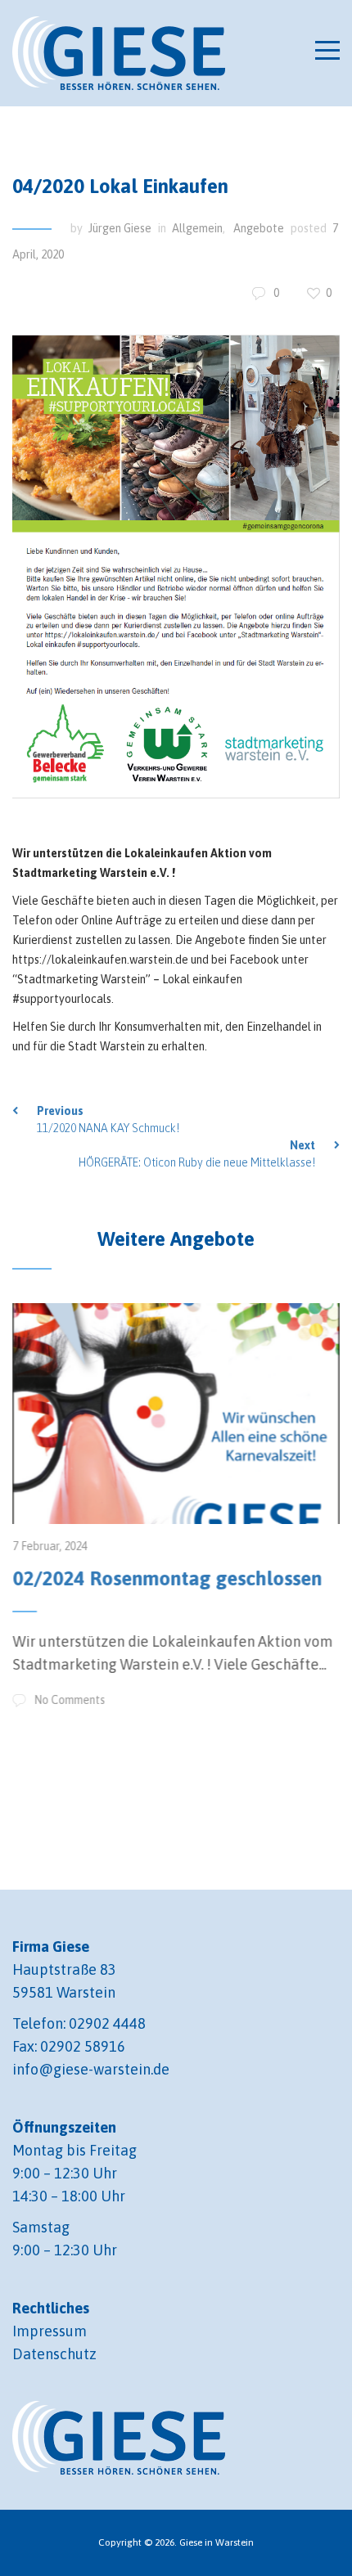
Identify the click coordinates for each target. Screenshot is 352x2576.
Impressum (50, 2331)
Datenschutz (54, 2354)
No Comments (69, 1700)
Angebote (259, 228)
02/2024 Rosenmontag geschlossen (167, 1578)
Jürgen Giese (120, 228)
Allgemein (197, 228)
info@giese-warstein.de (91, 2069)
